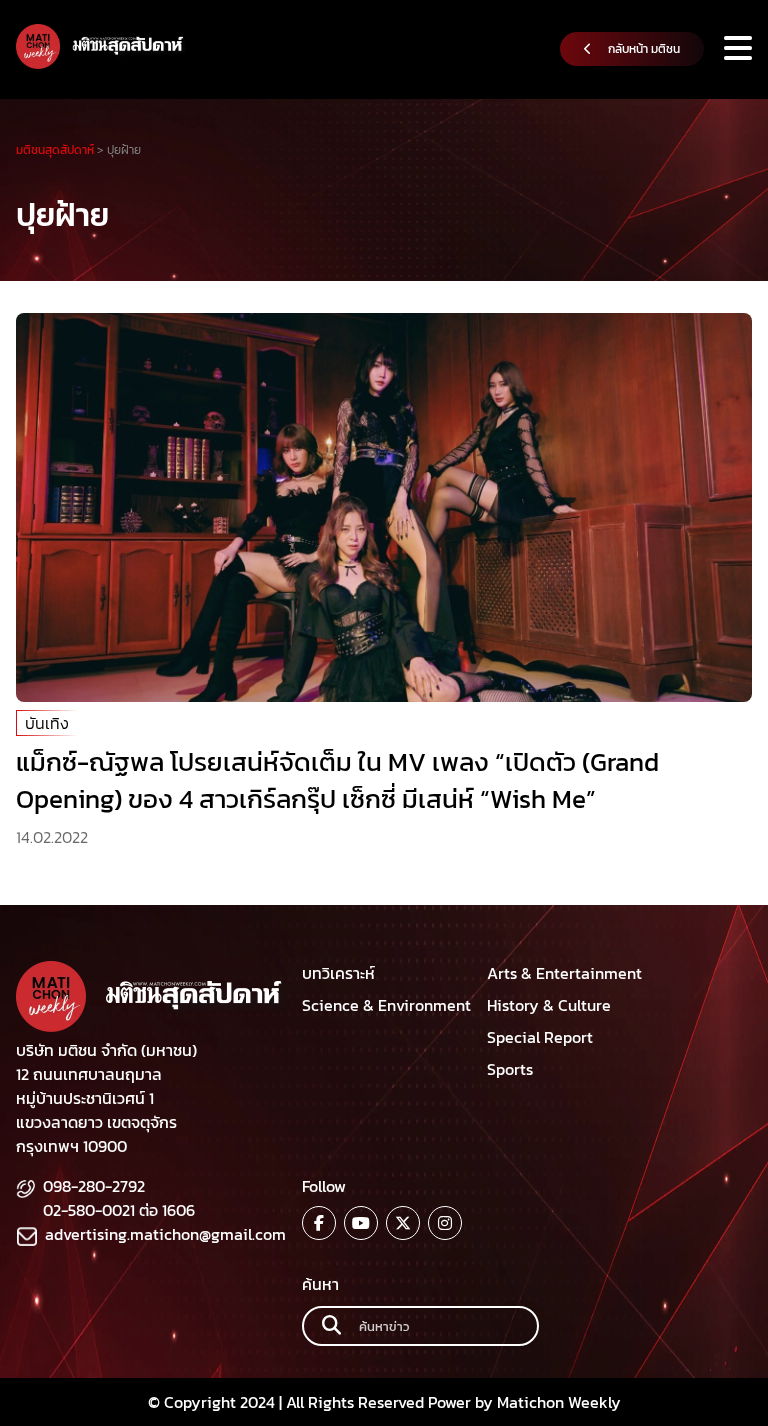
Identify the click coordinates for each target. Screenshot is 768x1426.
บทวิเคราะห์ (338, 973)
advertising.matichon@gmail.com (165, 1234)
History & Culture (549, 1005)
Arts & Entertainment (564, 973)
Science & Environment (386, 1005)
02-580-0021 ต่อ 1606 (119, 1210)
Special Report (540, 1037)
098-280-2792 (94, 1186)
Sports (510, 1069)
